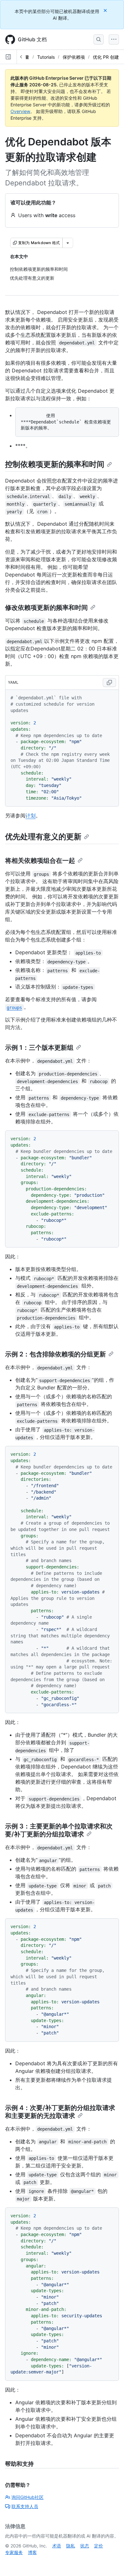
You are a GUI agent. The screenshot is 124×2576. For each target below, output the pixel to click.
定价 (99, 2546)
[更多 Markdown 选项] (68, 243)
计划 (31, 815)
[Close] (106, 10)
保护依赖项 (74, 57)
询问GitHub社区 (28, 2497)
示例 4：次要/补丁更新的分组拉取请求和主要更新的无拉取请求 (60, 2112)
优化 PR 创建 (106, 57)
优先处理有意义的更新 (43, 837)
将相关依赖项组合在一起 (40, 861)
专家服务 (14, 2552)
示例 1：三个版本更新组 (39, 1048)
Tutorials (46, 57)
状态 (85, 2546)
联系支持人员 (25, 2506)
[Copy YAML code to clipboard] (109, 682)
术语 (57, 2546)
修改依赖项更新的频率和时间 (46, 608)
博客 (32, 2552)
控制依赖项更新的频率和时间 (55, 464)
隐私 (71, 2546)
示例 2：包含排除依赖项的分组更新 (55, 1354)
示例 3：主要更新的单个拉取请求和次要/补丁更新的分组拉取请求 (59, 1830)
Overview (20, 111)
